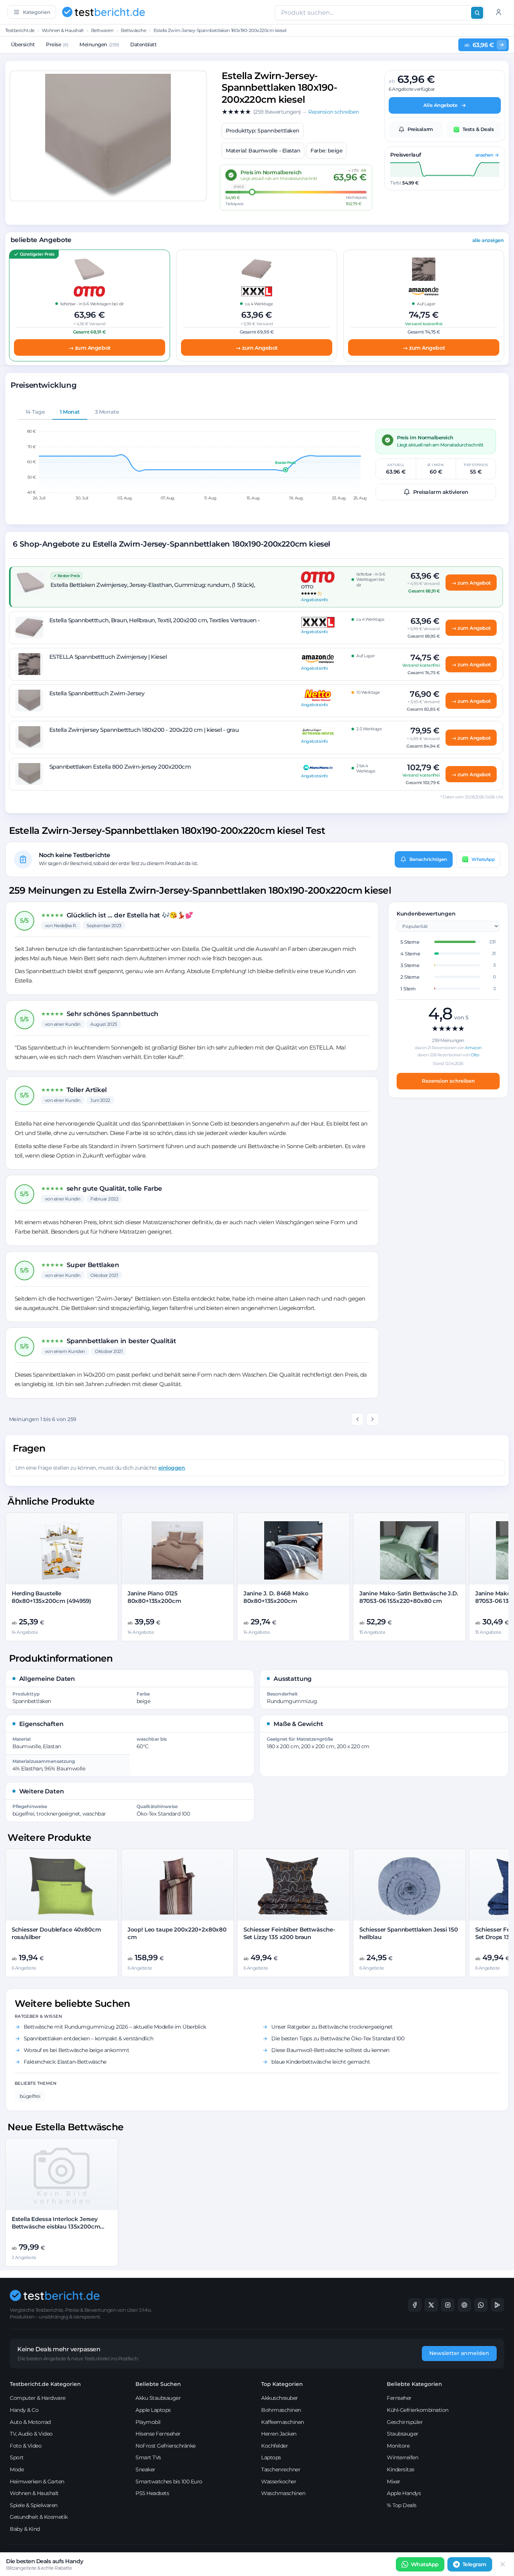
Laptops (271, 2457)
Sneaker (145, 2469)
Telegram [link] (474, 2564)
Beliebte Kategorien (414, 2384)
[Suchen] (477, 13)
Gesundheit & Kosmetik (39, 2517)
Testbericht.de (20, 30)
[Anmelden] (499, 12)
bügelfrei (30, 2096)
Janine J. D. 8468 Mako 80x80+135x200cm (276, 1597)
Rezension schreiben (448, 1081)
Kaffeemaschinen (283, 2422)
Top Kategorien (282, 2384)
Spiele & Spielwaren (34, 2505)
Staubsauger (403, 2434)
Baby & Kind (25, 2529)
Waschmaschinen (283, 2493)
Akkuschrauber (280, 2398)
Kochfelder (274, 2446)
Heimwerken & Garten (37, 2482)
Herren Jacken (279, 2434)
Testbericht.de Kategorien (45, 2384)
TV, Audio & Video (31, 2434)
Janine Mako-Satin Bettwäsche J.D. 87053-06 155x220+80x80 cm (409, 1597)
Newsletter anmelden (459, 2353)
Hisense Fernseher (158, 2434)
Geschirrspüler (405, 2422)
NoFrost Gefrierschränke (166, 2446)
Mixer (394, 2482)
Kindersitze (401, 2469)
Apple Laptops (153, 2410)
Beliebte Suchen (158, 2384)
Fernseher (399, 2398)
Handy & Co (24, 2410)
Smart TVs (148, 2457)
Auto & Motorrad (30, 2422)
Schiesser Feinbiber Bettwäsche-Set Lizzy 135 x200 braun (289, 1933)
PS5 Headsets (152, 2493)
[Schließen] (503, 2564)
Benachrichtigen (428, 859)
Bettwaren (102, 30)
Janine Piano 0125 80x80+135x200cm (154, 1597)
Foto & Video (26, 2446)
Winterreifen (402, 2457)
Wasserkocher (279, 2482)
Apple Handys (404, 2493)
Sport (17, 2457)
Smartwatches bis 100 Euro (169, 2482)
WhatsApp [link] (425, 2564)
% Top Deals (402, 2505)
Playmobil (148, 2422)
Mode (17, 2469)
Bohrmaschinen (281, 2410)
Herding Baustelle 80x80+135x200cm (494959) (51, 1597)
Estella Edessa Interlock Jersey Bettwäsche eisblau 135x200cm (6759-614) (56, 2227)
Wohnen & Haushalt (63, 30)
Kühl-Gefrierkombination (418, 2410)
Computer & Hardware (38, 2398)
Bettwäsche (133, 30)
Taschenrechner (281, 2469)
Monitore (398, 2446)
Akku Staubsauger (158, 2398)
